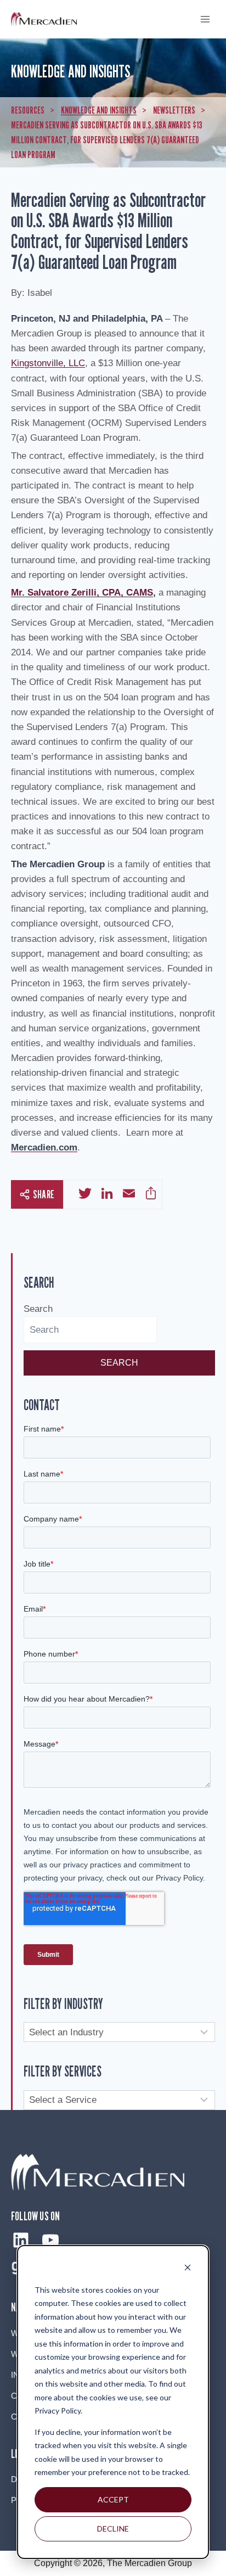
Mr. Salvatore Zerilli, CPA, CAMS (82, 593)
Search (38, 1309)
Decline (113, 2529)
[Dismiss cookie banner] (188, 2269)
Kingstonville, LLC (48, 363)
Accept (113, 2499)
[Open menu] (205, 19)
